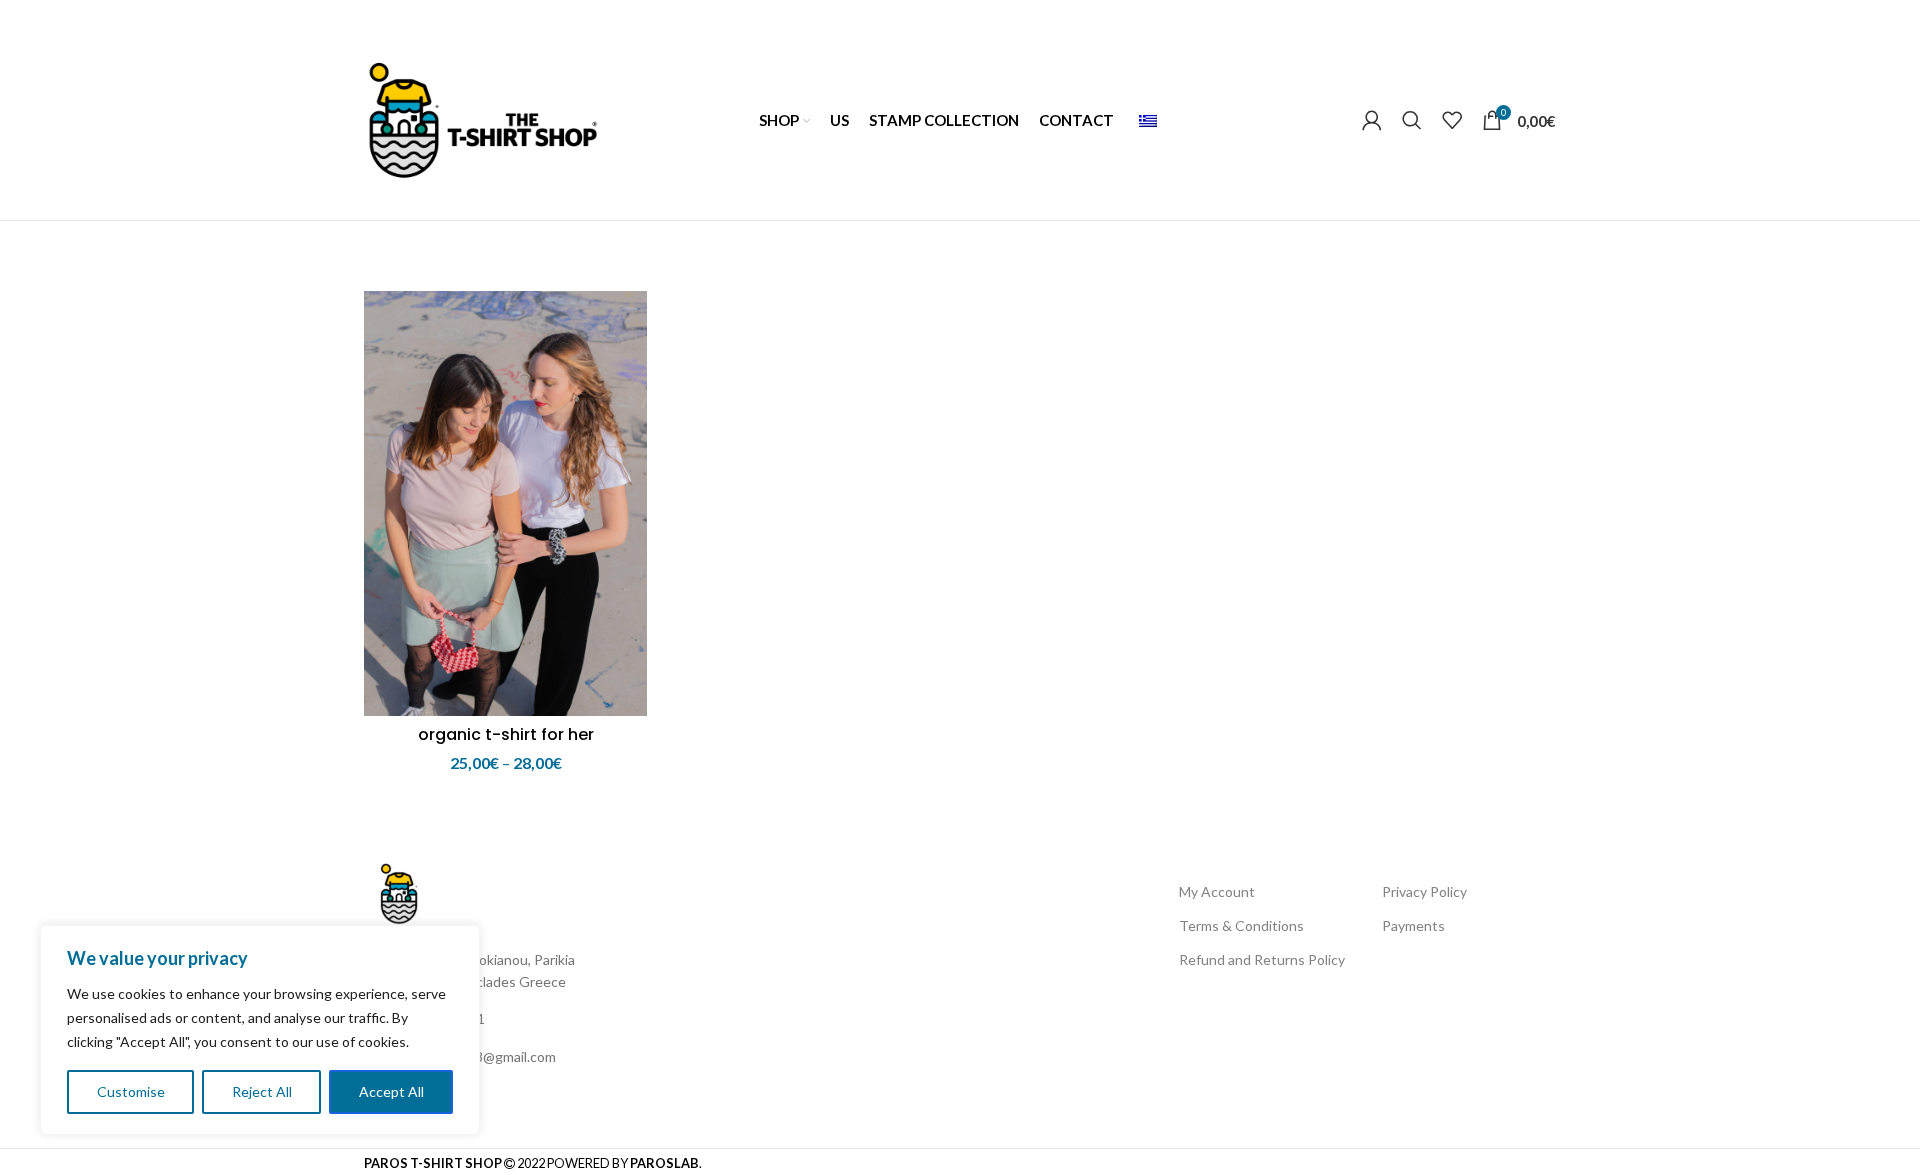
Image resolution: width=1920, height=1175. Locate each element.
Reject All (262, 1091)
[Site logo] (482, 117)
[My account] (1372, 120)
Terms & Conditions (1241, 925)
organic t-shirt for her (506, 734)
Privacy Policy (1424, 891)
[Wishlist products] (1452, 120)
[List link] (509, 1019)
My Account (1217, 891)
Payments (1413, 925)
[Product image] (505, 503)
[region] (260, 1030)
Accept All (391, 1091)
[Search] (1412, 120)
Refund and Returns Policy (1262, 959)
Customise (131, 1091)
